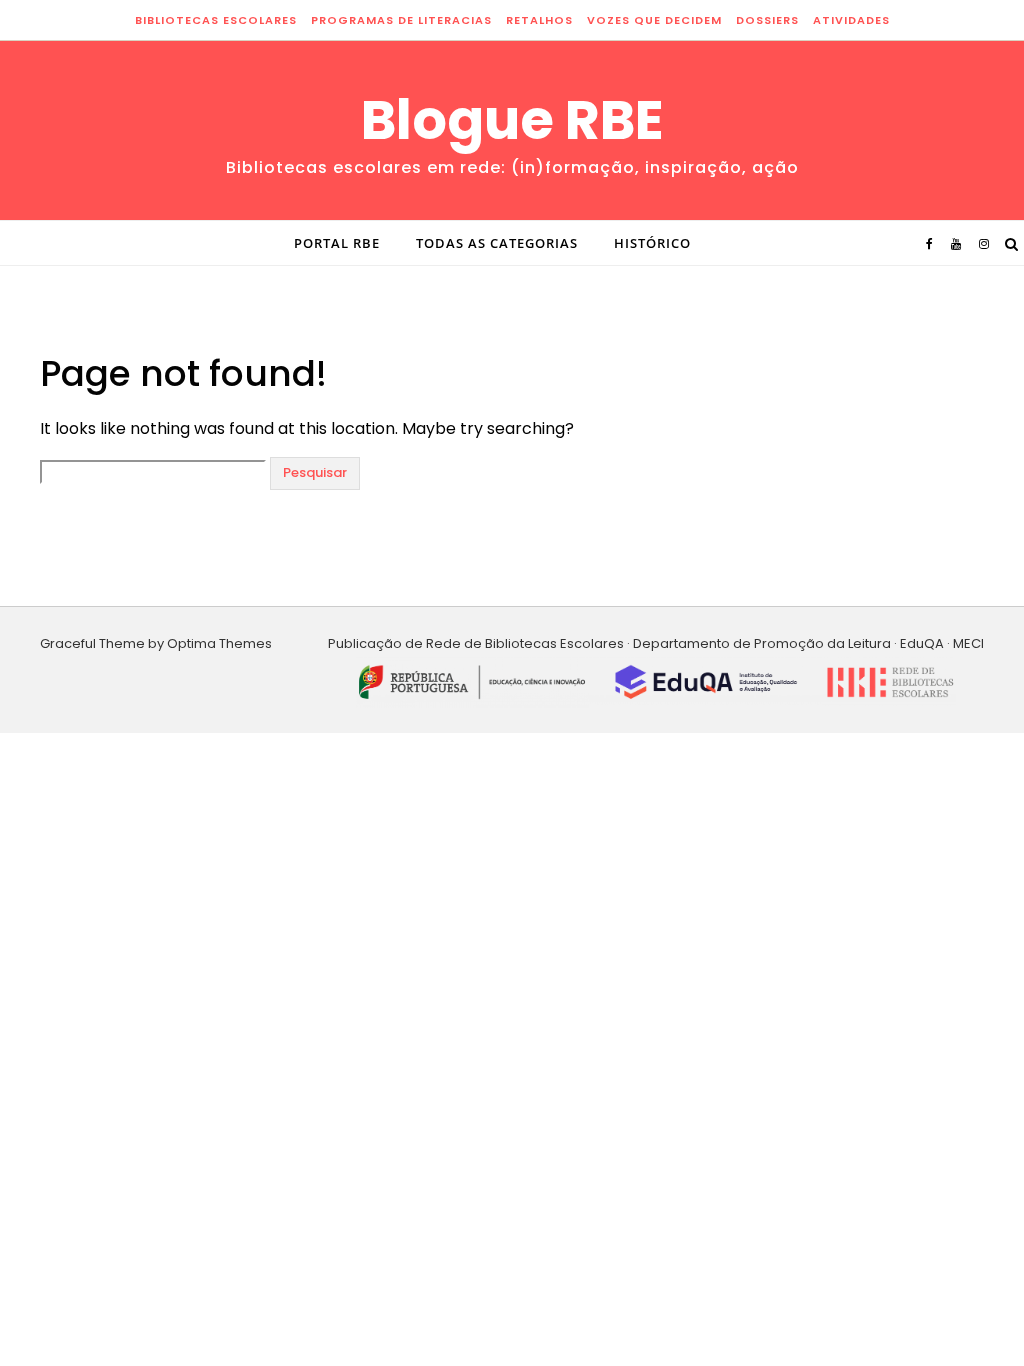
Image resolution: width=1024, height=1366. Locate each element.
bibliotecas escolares (216, 20)
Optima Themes (219, 643)
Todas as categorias (497, 243)
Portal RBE (337, 243)
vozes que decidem (654, 20)
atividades (851, 20)
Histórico (652, 243)
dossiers (767, 20)
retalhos (539, 20)
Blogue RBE (512, 120)
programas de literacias (401, 20)
